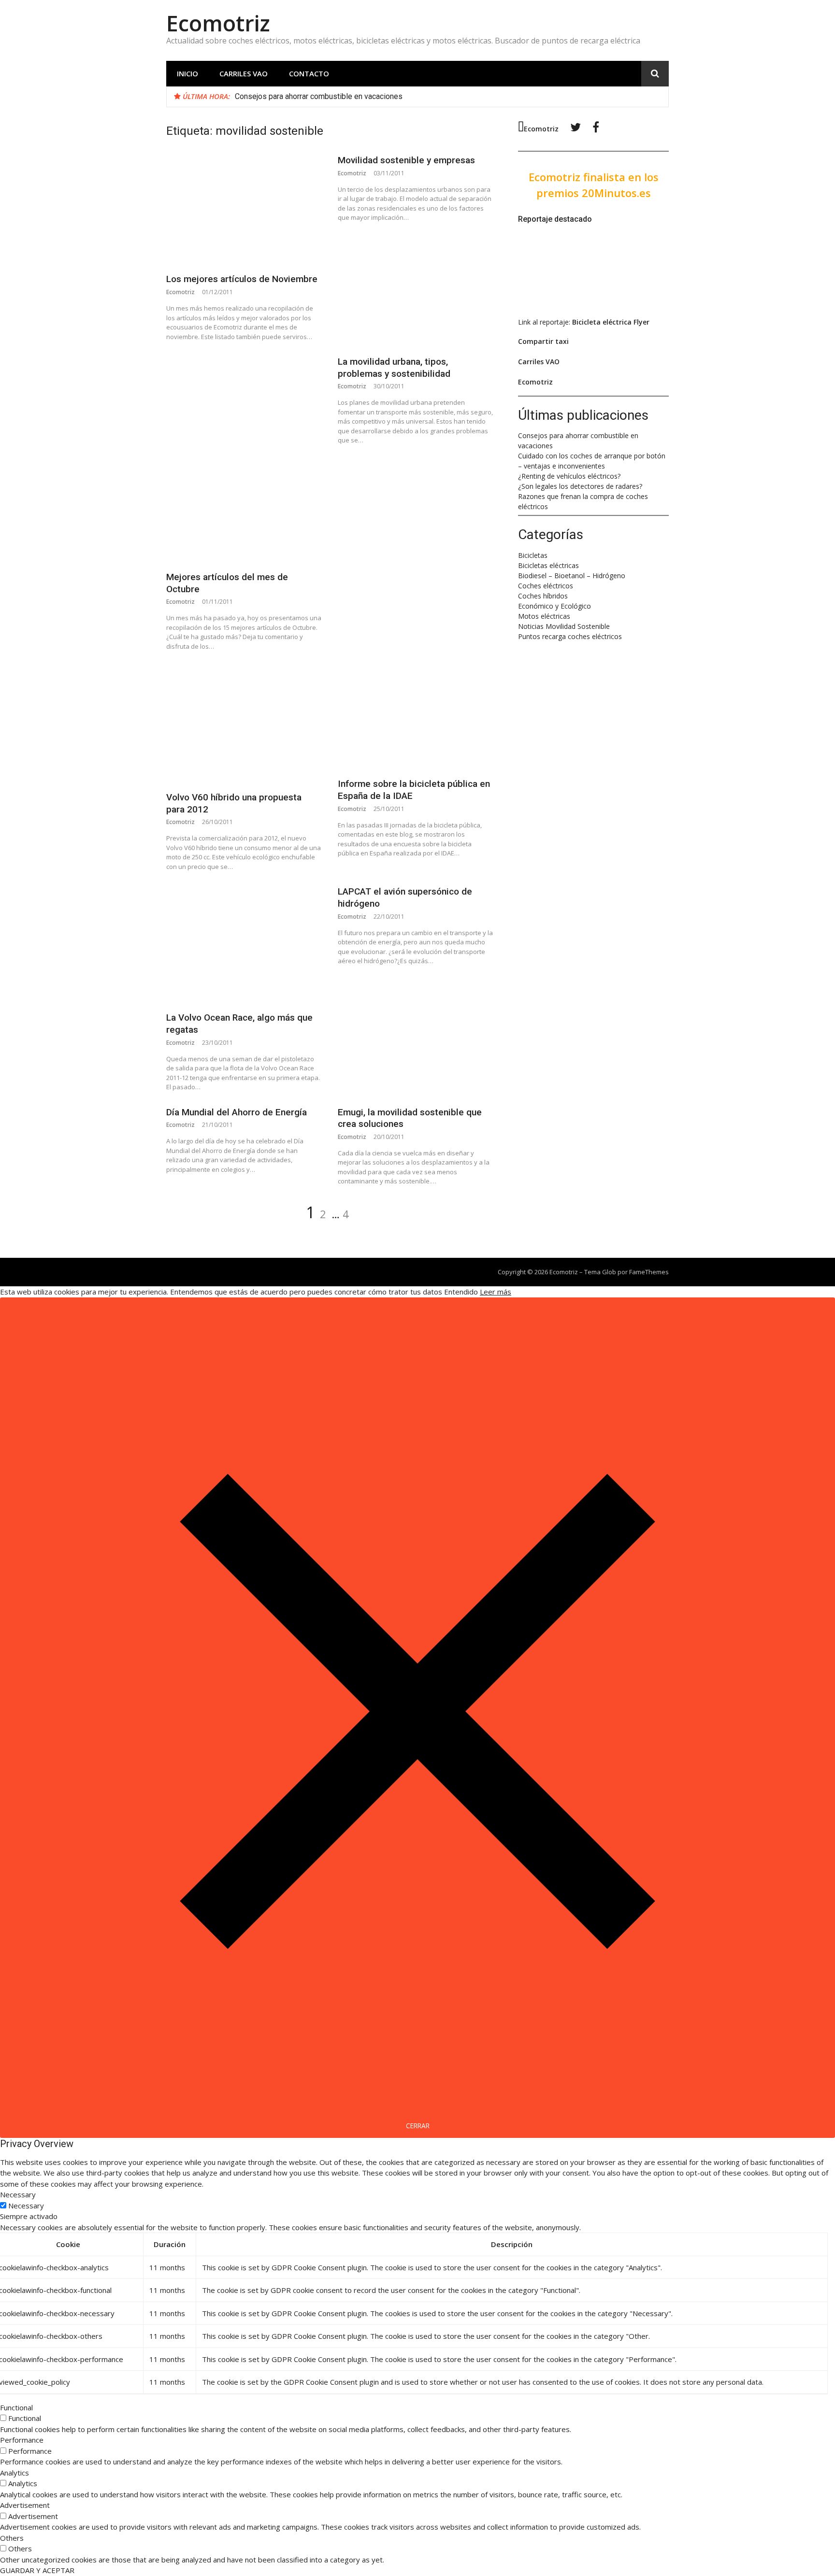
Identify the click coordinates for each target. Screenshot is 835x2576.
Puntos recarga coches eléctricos (570, 636)
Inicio (187, 73)
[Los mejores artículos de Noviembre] (244, 209)
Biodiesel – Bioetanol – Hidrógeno (572, 576)
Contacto (309, 73)
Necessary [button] (18, 2194)
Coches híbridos (543, 596)
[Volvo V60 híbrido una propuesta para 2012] (244, 724)
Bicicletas (533, 555)
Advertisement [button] (25, 2505)
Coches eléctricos (546, 586)
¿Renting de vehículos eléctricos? (569, 476)
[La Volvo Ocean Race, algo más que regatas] (244, 944)
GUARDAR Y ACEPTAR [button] (37, 2570)
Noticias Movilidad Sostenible (564, 626)
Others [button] (12, 2538)
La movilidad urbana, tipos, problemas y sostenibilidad (394, 368)
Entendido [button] (461, 1292)
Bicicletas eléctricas (548, 565)
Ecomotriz (218, 23)
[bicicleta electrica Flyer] (581, 303)
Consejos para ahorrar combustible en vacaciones (319, 96)
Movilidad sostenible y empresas (406, 160)
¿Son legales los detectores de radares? (580, 486)
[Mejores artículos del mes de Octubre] (244, 459)
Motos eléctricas (544, 616)
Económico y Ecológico (554, 606)
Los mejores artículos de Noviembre (242, 279)
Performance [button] (22, 2440)
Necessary (26, 2206)
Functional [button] (16, 2407)
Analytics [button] (14, 2473)
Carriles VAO (244, 73)
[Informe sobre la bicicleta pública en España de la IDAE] (415, 717)
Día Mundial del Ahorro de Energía (237, 1112)
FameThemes (649, 1272)
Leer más (496, 1292)
